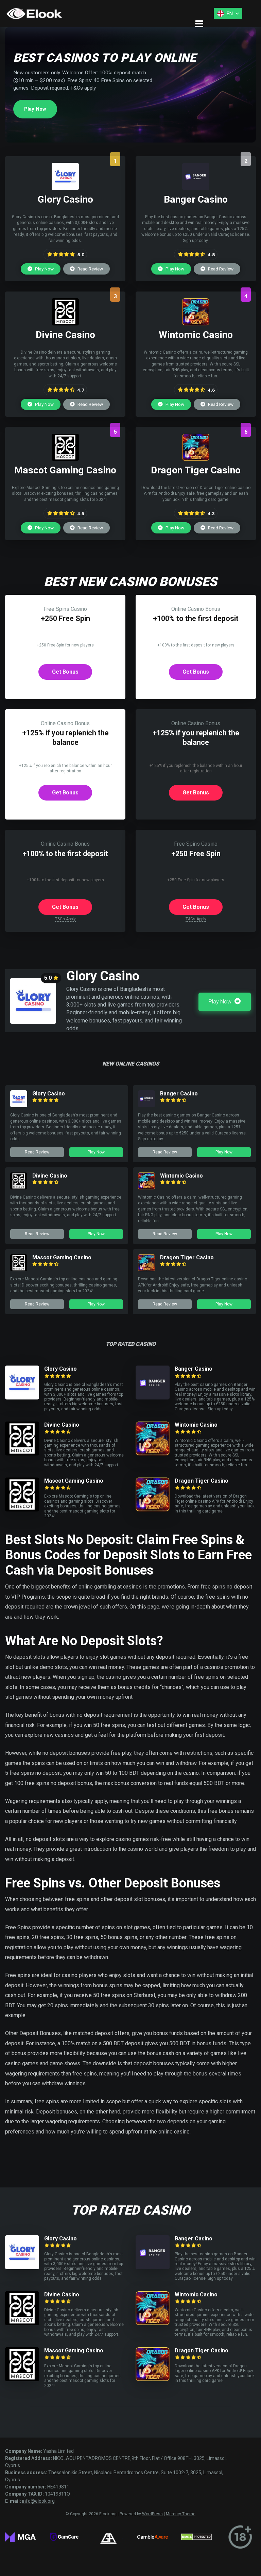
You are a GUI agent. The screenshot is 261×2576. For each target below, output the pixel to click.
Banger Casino (179, 1094)
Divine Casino (50, 1176)
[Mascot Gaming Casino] (65, 459)
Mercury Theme (181, 2514)
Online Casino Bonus (196, 609)
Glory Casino (49, 1094)
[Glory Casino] (65, 188)
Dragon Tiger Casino (187, 1257)
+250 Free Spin (65, 618)
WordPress (152, 2514)
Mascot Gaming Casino (62, 1257)
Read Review (90, 269)
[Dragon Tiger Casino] (196, 459)
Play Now (35, 109)
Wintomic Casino (181, 1176)
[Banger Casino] (196, 188)
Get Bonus (65, 672)
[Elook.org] (34, 14)
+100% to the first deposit (196, 618)
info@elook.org (38, 2501)
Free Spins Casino (65, 609)
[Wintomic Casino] (196, 324)
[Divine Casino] (65, 324)
